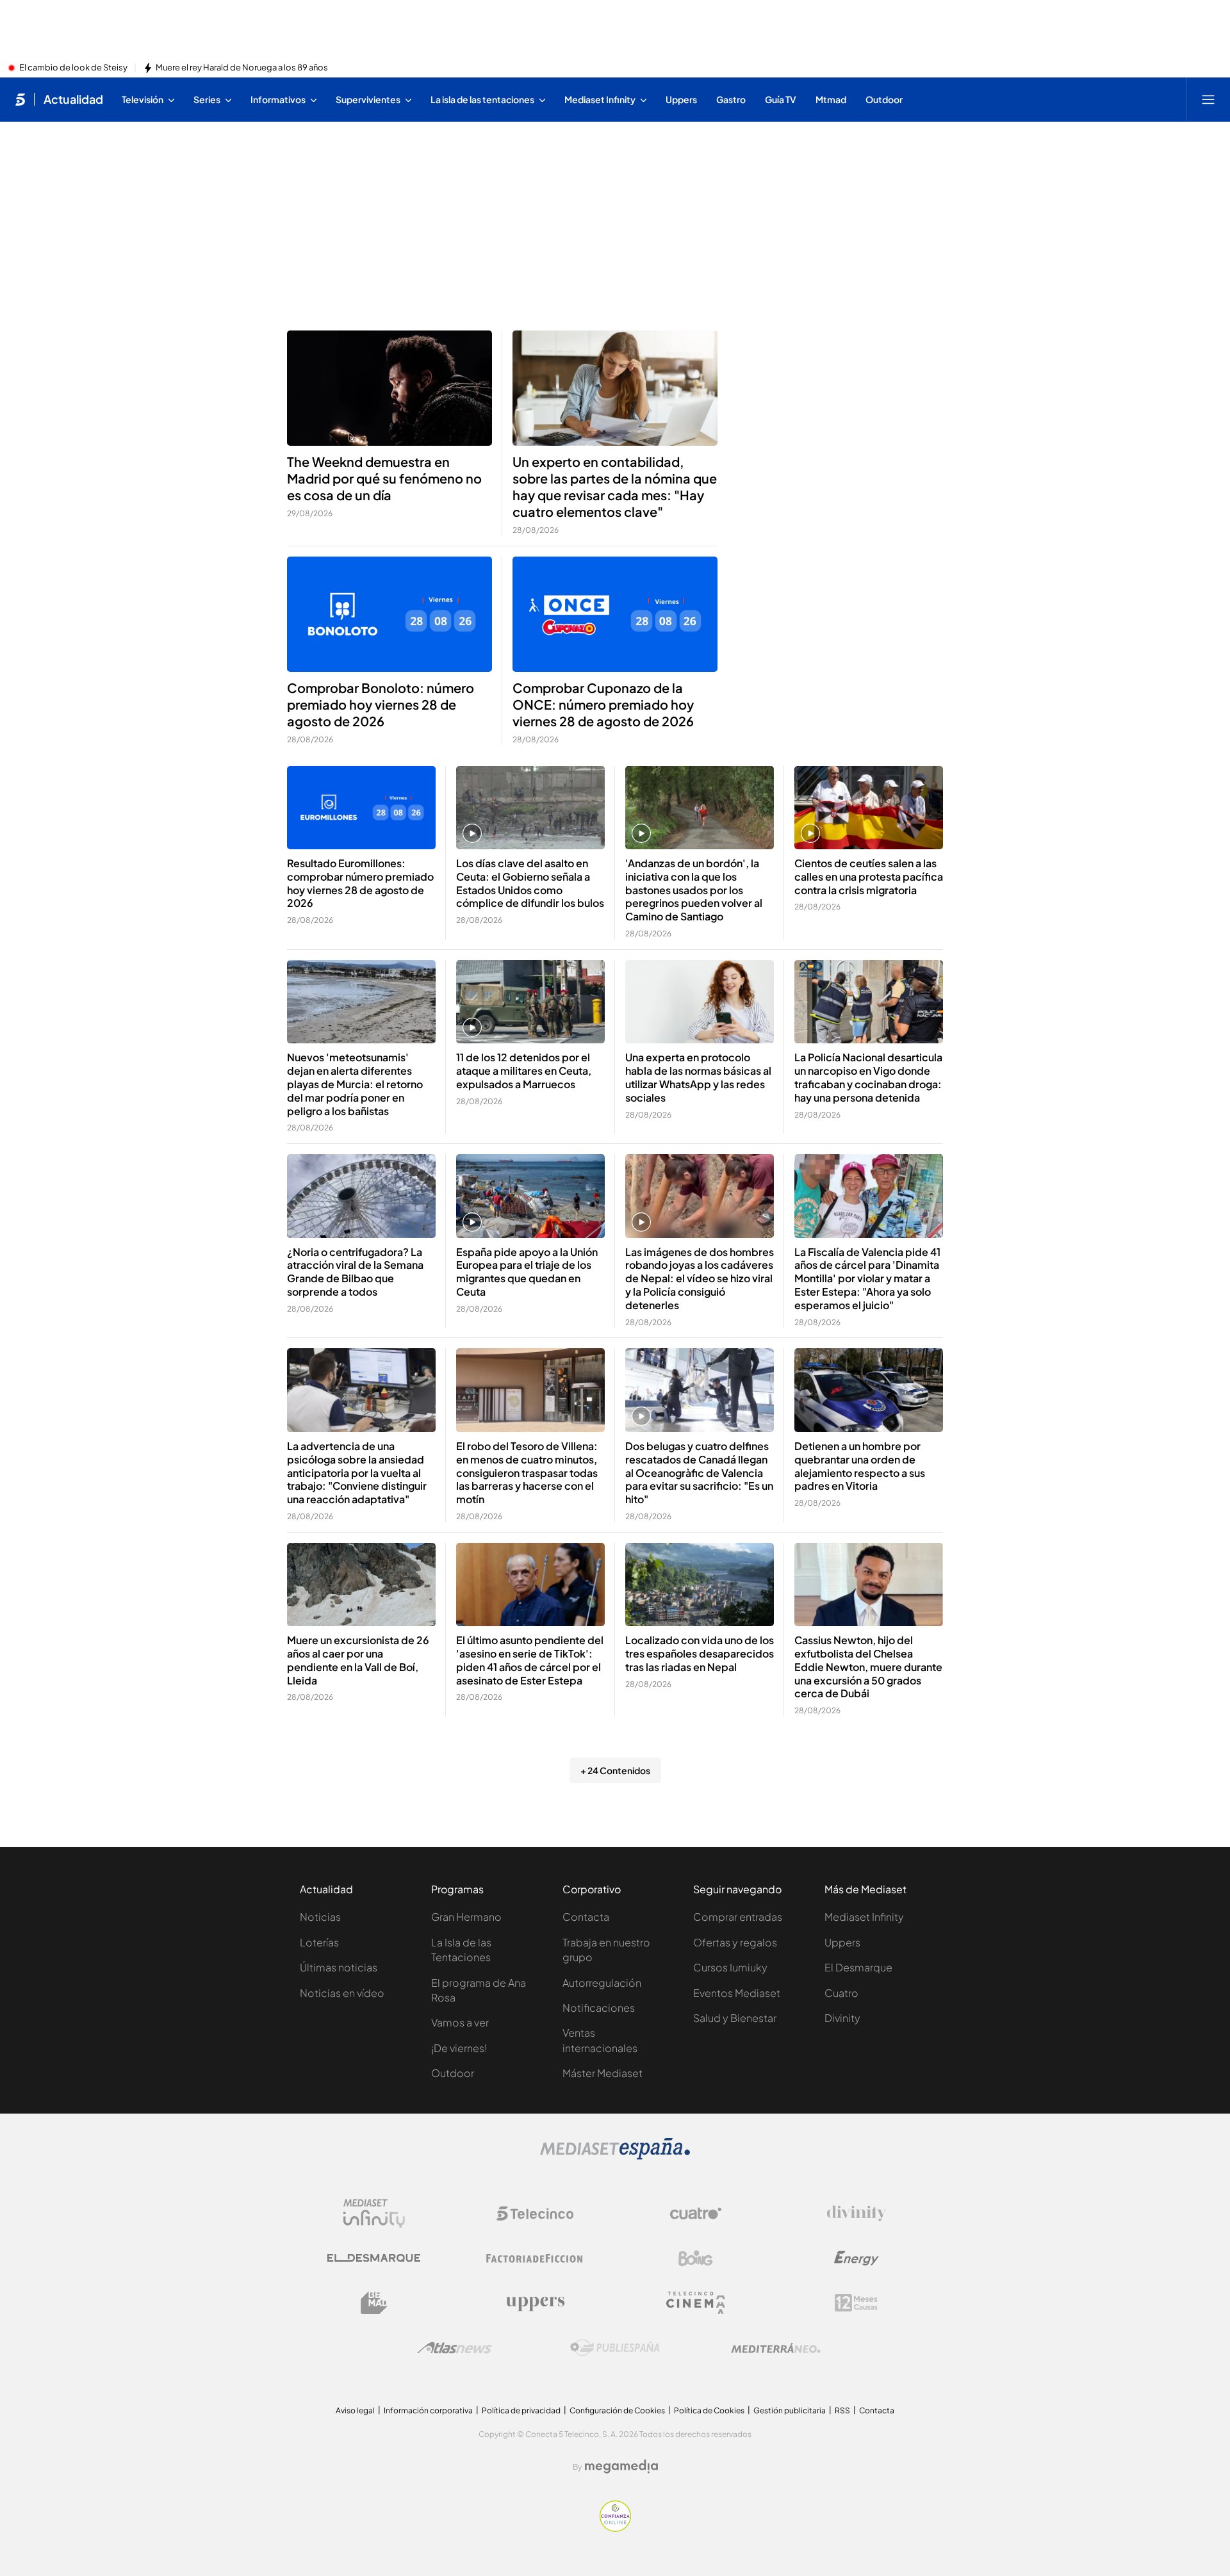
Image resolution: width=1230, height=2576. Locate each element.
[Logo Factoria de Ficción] (535, 2258)
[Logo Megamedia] (621, 2466)
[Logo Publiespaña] (615, 2348)
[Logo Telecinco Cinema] (696, 2303)
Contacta (586, 1917)
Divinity (842, 2018)
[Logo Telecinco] (535, 2213)
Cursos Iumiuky (730, 1967)
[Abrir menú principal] (1208, 99)
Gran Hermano (466, 1917)
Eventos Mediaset (737, 1993)
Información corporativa (428, 2410)
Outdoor (453, 2073)
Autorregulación (602, 1983)
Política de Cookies (709, 2410)
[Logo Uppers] (535, 2303)
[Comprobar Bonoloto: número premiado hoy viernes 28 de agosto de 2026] (389, 614)
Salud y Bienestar (735, 2018)
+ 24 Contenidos (615, 1770)
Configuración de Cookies (617, 2410)
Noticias (320, 1917)
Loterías (319, 1942)
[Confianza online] (615, 2528)
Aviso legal (355, 2410)
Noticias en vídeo (342, 1993)
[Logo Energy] (857, 2258)
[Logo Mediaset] (615, 2156)
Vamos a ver (460, 2022)
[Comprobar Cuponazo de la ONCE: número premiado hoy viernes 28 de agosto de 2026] (615, 614)
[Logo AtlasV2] (455, 2348)
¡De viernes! (459, 2048)
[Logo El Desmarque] (374, 2258)
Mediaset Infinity (864, 1917)
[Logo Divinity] (857, 2213)
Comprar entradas (738, 1917)
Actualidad (73, 99)
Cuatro (841, 1993)
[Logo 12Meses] (856, 2303)
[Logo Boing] (696, 2258)
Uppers (842, 1942)
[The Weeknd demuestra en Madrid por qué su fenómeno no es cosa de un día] (389, 388)
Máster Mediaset (603, 2073)
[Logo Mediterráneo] (776, 2348)
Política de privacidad (521, 2410)
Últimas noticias (339, 1967)
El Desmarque (858, 1967)
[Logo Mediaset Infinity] (374, 2213)
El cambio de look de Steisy (73, 68)
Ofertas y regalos (735, 1942)
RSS (842, 2410)
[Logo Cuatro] (696, 2213)
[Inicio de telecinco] (20, 99)
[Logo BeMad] (374, 2303)
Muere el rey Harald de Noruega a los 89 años (242, 68)
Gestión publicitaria (790, 2410)
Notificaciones (599, 2008)
